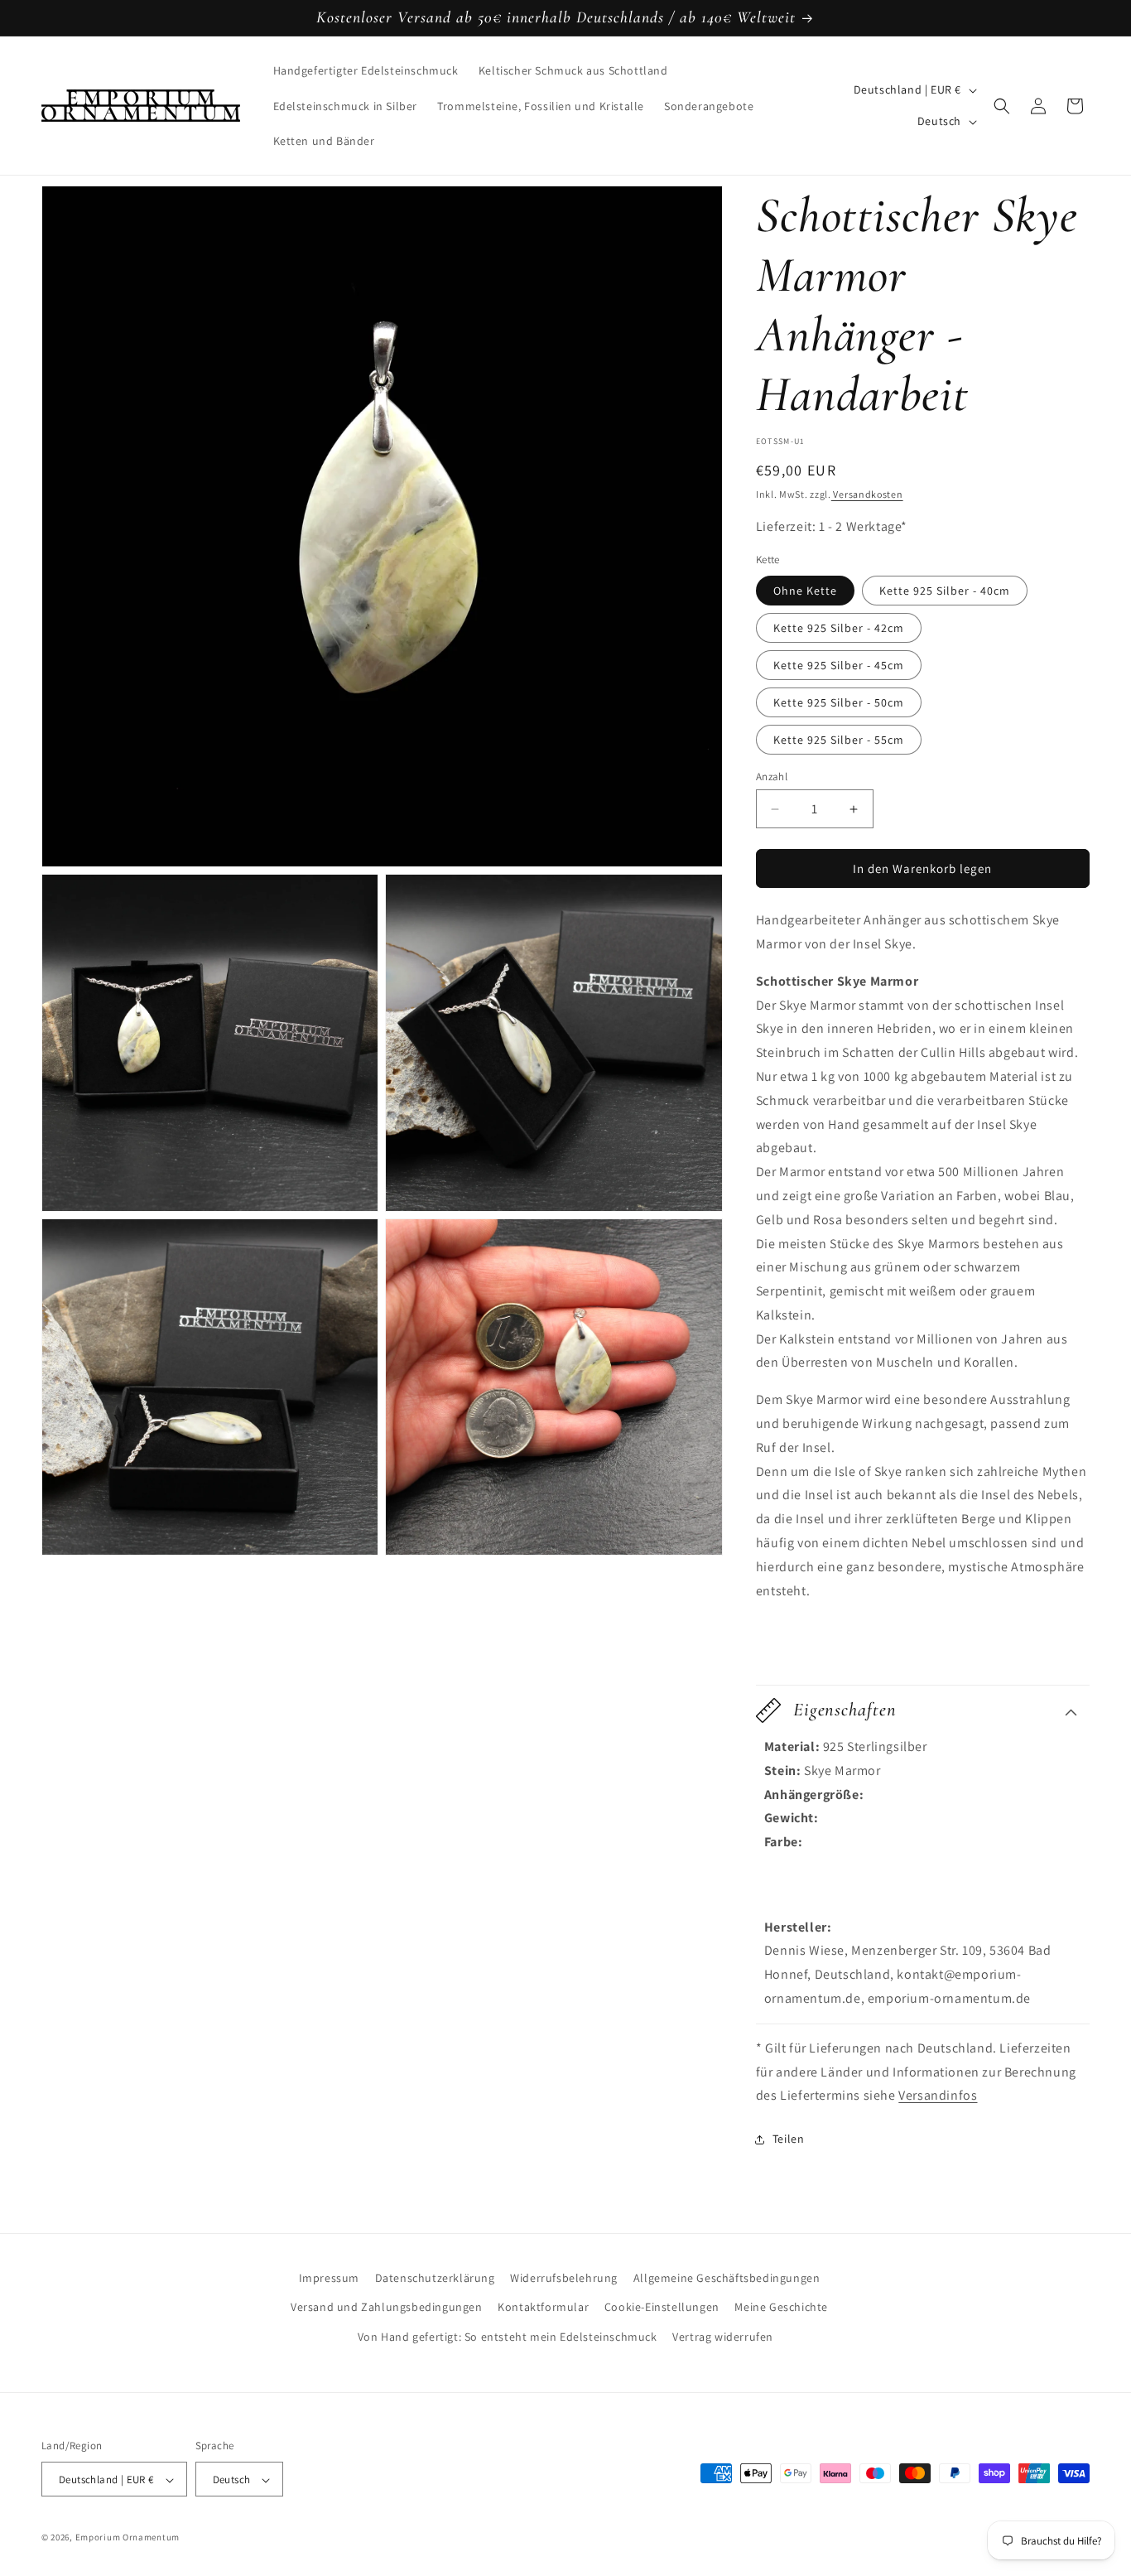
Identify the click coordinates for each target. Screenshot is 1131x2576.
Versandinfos (938, 2096)
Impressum (329, 2278)
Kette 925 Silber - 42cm (839, 628)
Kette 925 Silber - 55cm (839, 740)
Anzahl (772, 777)
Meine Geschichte (781, 2307)
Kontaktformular (543, 2307)
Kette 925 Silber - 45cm (839, 665)
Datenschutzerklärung (435, 2278)
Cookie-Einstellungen (662, 2307)
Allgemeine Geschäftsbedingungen (727, 2278)
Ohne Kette (805, 591)
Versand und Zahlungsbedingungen (387, 2307)
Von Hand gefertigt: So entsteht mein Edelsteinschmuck (508, 2336)
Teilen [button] (789, 2139)
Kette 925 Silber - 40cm (945, 591)
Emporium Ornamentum (128, 2538)
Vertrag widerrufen (723, 2336)
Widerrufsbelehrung (564, 2278)
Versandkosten (867, 494)
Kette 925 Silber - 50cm (839, 702)
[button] (1002, 106)
